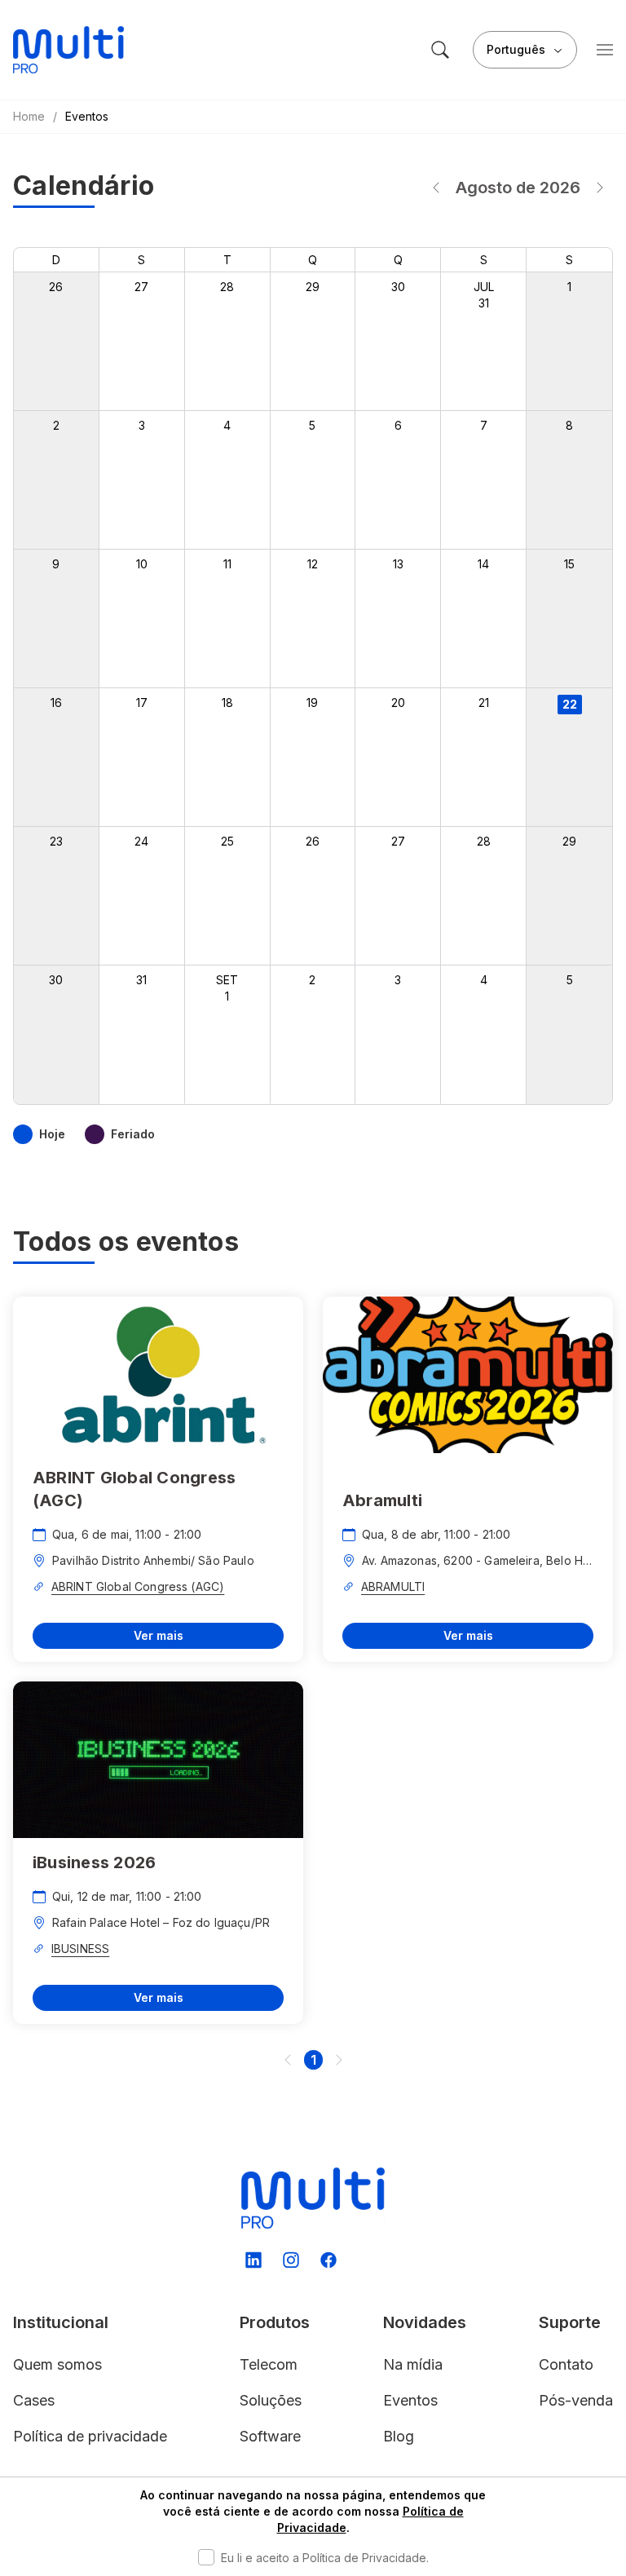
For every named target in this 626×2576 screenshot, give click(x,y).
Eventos (410, 2400)
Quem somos (57, 2364)
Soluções (271, 2400)
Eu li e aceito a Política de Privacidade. (325, 2558)
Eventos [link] (87, 116)
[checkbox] (206, 2557)
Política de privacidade (90, 2436)
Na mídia (413, 2364)
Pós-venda (576, 2400)
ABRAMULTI (393, 1586)
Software (270, 2436)
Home (29, 116)
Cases (34, 2400)
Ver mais (159, 1635)
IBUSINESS (80, 1949)
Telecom (269, 2364)
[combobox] (525, 50)
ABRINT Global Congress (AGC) (138, 1586)
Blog (399, 2436)
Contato (566, 2364)
